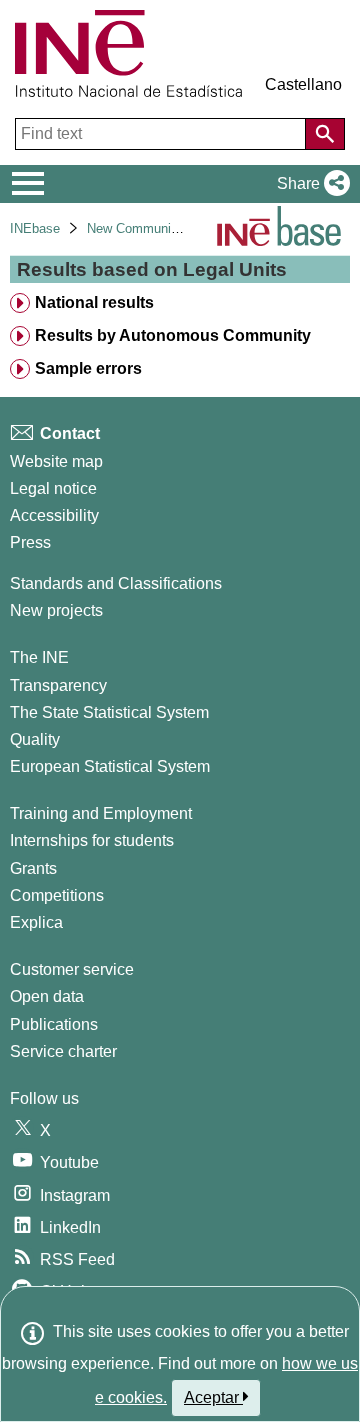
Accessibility (54, 515)
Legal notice (53, 488)
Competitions (57, 895)
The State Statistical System (109, 712)
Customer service (72, 969)
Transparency (58, 685)
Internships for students (92, 840)
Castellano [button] (303, 84)
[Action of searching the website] (325, 134)
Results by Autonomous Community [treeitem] (173, 335)
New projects (56, 610)
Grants (33, 868)
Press (30, 542)
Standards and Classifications (116, 583)
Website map (56, 461)
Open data (47, 996)
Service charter (63, 1051)
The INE (39, 657)
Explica (36, 922)
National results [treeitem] (94, 302)
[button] (309, 184)
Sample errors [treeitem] (88, 368)
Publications (54, 1024)
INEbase (35, 228)
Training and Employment (101, 813)
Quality (35, 739)
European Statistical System (110, 766)
